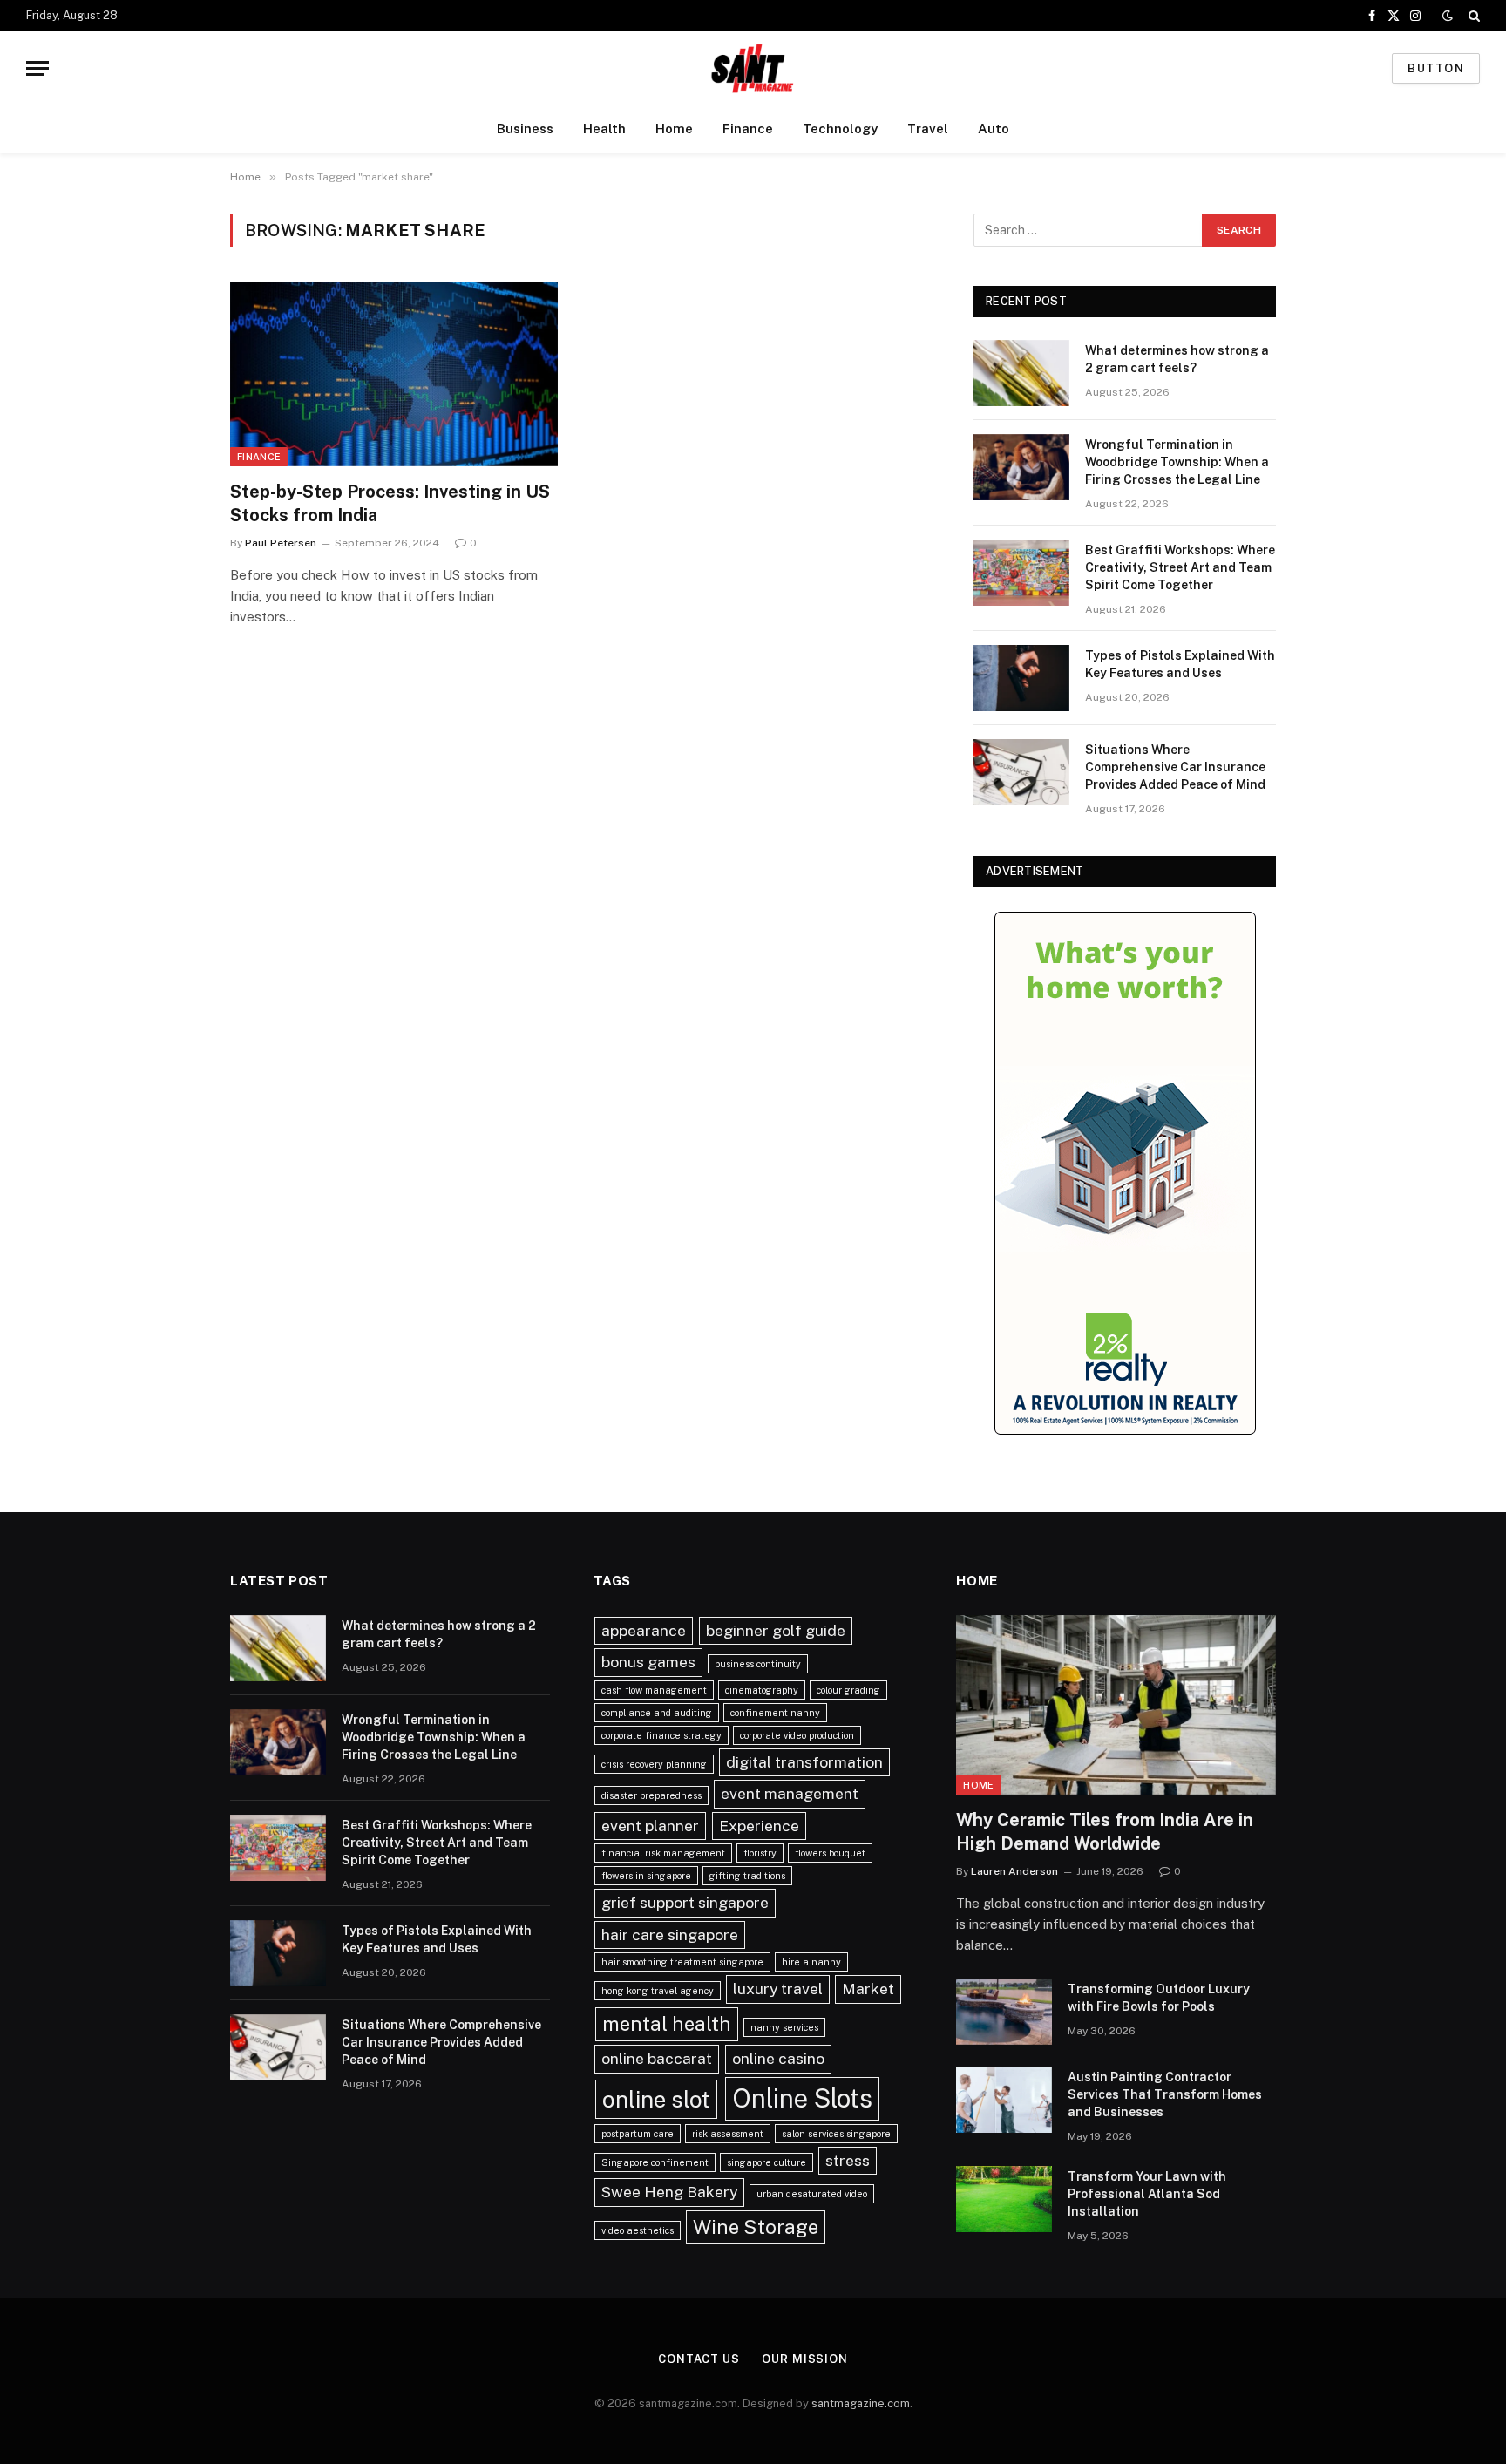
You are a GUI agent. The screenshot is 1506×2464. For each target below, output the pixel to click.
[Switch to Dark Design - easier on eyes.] (1448, 16)
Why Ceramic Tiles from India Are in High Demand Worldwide (1105, 1832)
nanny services (784, 2027)
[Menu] (37, 68)
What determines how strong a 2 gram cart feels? (1177, 359)
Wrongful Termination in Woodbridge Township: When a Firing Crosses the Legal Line (1177, 462)
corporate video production (797, 1735)
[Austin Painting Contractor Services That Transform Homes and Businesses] (1004, 2100)
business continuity (758, 1664)
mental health (667, 2024)
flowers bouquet (830, 1853)
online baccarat (657, 2058)
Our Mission (805, 2359)
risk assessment (728, 2134)
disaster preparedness (651, 1795)
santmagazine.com (861, 2403)
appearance (644, 1630)
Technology (840, 129)
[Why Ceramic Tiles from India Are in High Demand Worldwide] (1116, 1705)
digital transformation (804, 1762)
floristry (760, 1853)
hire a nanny (811, 1962)
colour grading (848, 1690)
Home (674, 129)
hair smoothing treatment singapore (682, 1962)
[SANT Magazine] (753, 68)
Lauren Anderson (1014, 1871)
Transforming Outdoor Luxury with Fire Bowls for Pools (1159, 1998)
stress (848, 2160)
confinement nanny (775, 1713)
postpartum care (638, 2134)
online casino (778, 2058)
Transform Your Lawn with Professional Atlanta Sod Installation (1147, 2194)
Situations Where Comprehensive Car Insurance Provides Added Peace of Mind (1175, 767)
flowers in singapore (646, 1876)
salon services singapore (836, 2134)
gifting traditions (747, 1876)
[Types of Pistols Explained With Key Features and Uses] (1021, 678)
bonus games (648, 1662)
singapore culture (767, 2162)
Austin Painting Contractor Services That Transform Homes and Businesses (1165, 2094)
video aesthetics (638, 2230)
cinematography (762, 1690)
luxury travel (778, 1989)
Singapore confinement (655, 2162)
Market (868, 1989)
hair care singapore (670, 1935)
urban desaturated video (812, 2194)
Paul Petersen (281, 543)
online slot (656, 2099)
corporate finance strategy (661, 1735)
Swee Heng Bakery (669, 2192)
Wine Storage (756, 2227)
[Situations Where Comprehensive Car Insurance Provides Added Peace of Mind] (1021, 772)
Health (604, 129)
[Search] (1472, 16)
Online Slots (802, 2098)
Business (525, 129)
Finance (748, 129)
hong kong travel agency (658, 1991)
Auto (994, 129)
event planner (650, 1826)
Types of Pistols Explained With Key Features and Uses (1180, 664)
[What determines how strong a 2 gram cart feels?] (1021, 373)
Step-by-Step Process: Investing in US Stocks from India (390, 503)
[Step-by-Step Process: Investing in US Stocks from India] (394, 374)
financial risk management (663, 1853)
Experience (759, 1826)
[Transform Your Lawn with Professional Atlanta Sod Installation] (1004, 2199)
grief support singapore (685, 1902)
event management (790, 1793)
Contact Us (699, 2359)
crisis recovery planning (654, 1764)
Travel (928, 129)
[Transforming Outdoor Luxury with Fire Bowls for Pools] (1004, 2012)
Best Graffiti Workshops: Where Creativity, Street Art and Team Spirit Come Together (1180, 567)
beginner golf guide (776, 1630)
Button (1436, 68)
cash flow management (654, 1690)
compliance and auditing (657, 1713)
